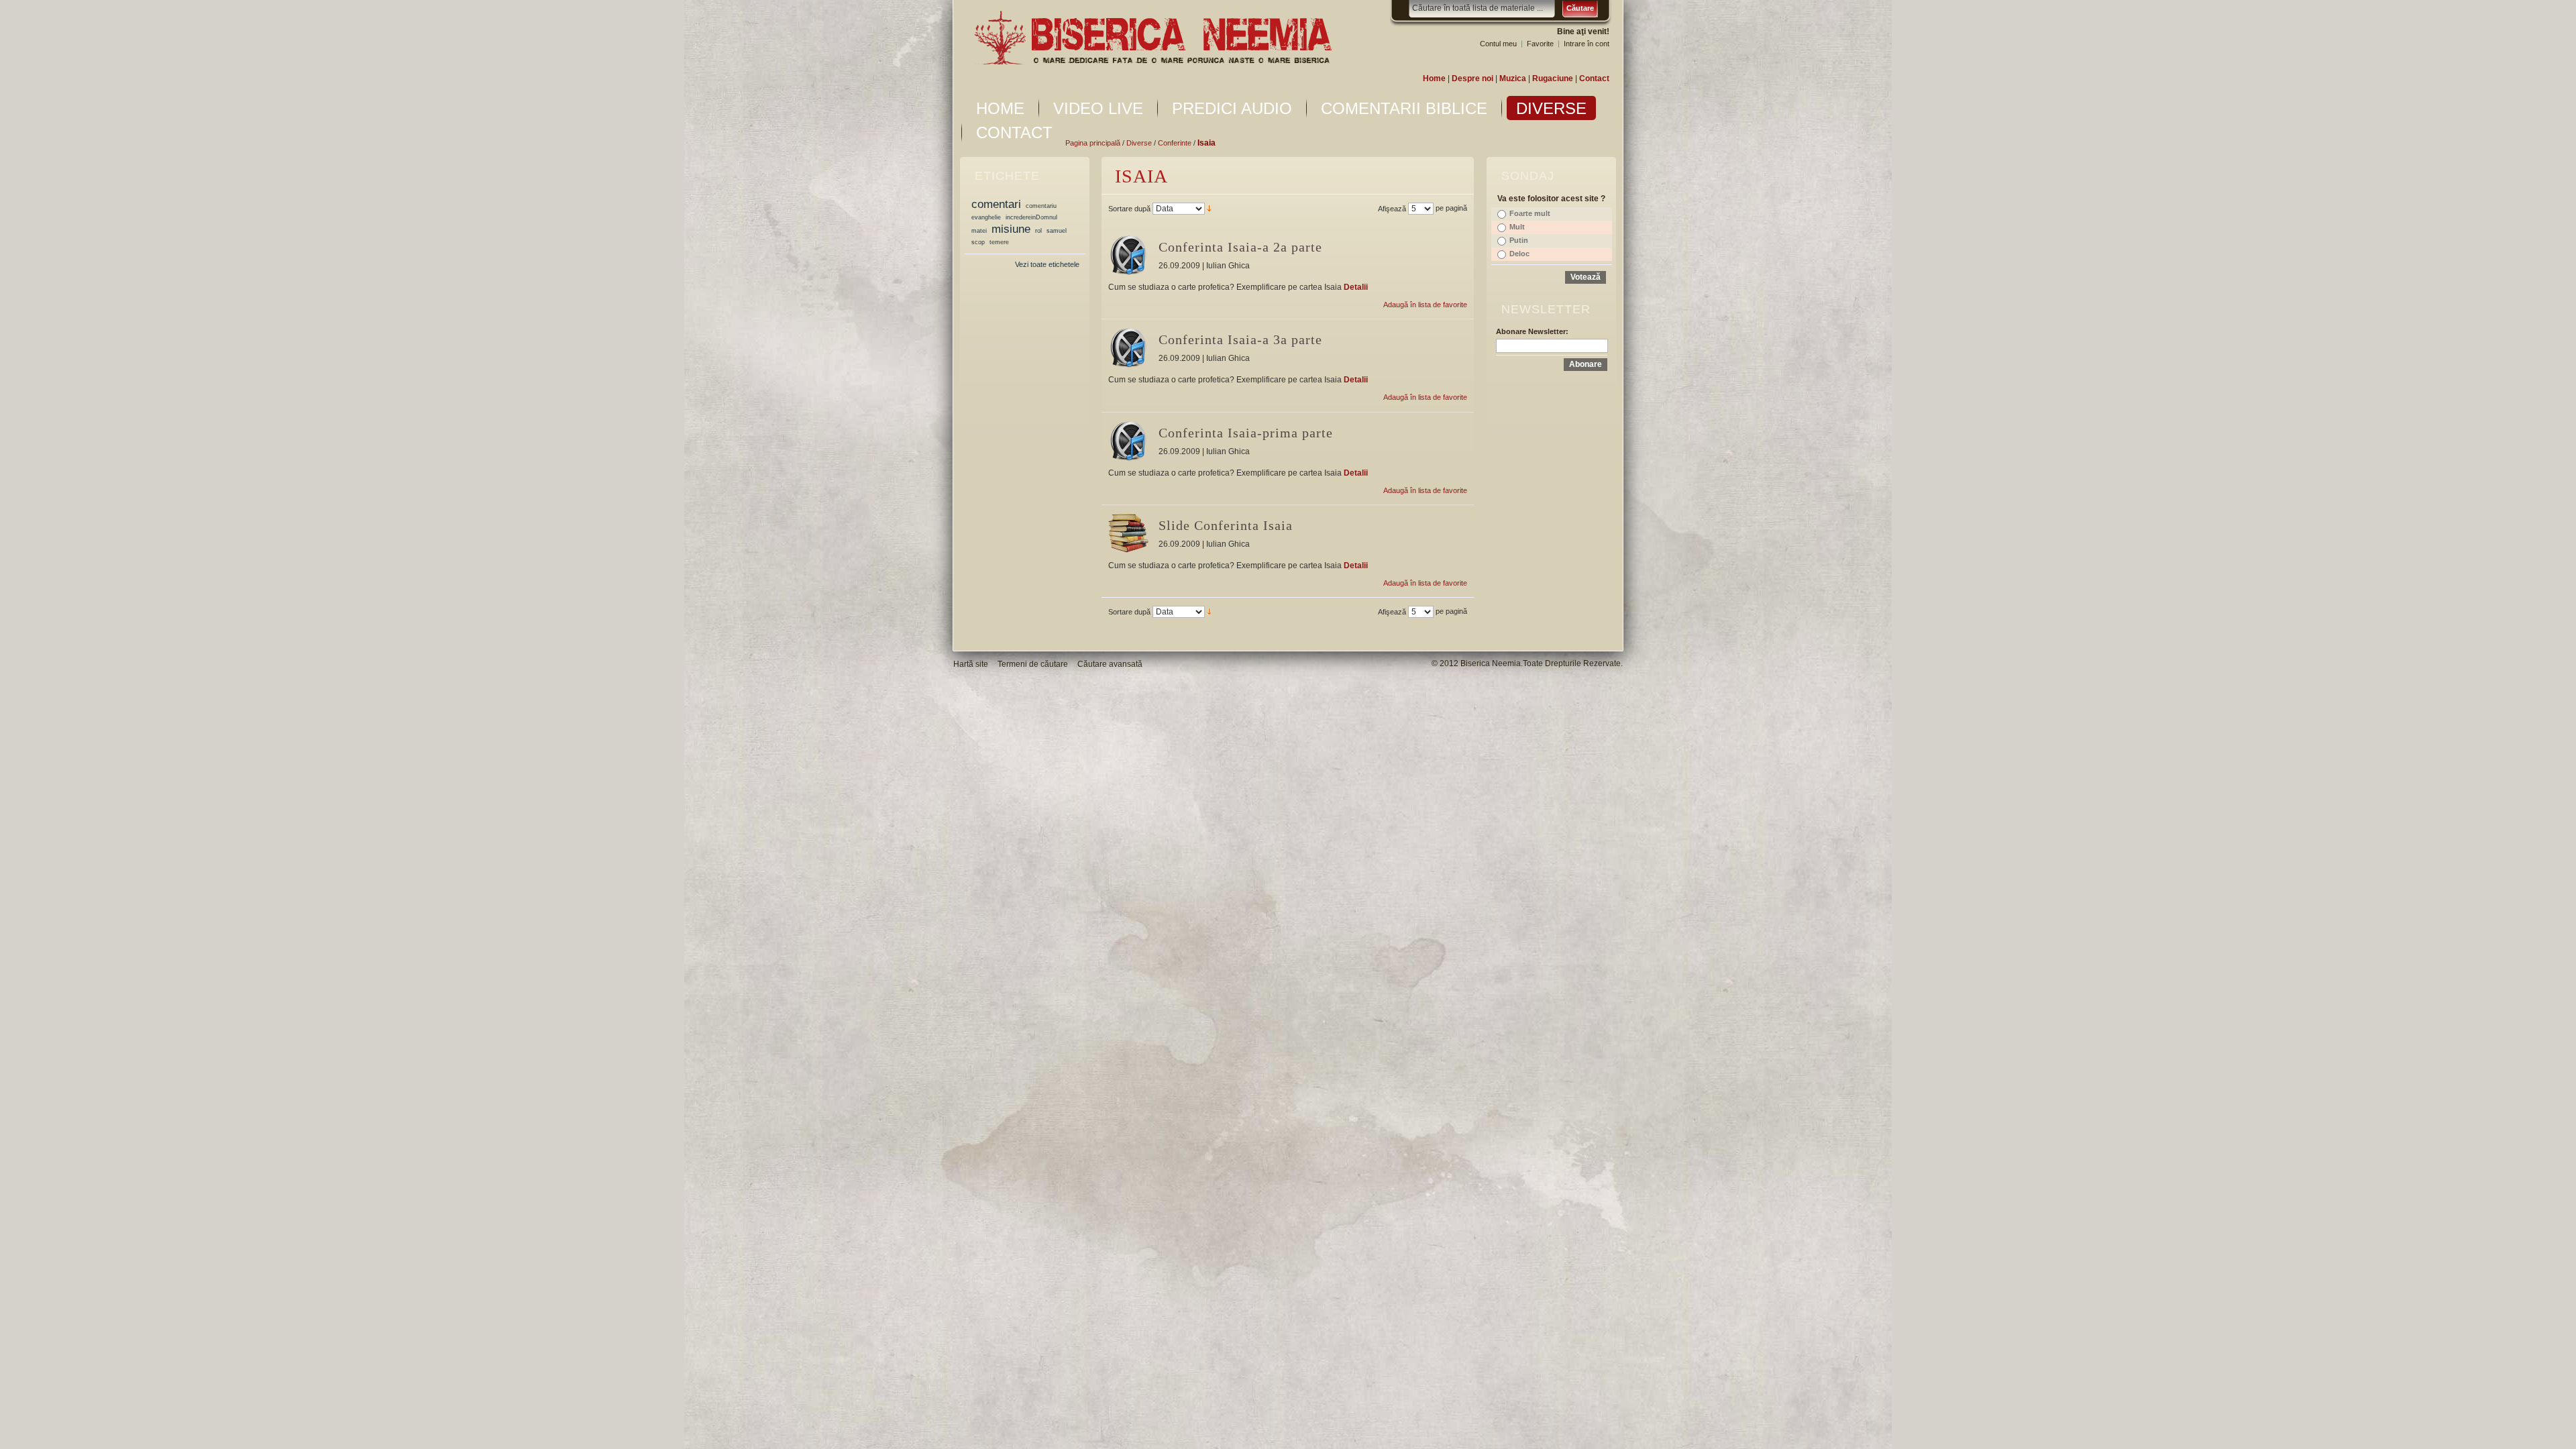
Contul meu (1498, 44)
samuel (1057, 231)
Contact (1594, 78)
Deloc (1519, 254)
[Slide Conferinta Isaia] (1128, 533)
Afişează (1392, 209)
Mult (1517, 227)
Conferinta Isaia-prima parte (1246, 433)
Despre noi (1472, 78)
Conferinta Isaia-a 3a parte (1240, 339)
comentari (996, 204)
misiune (1011, 229)
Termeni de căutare (1033, 664)
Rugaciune (1553, 78)
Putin (1519, 240)
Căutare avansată (1110, 664)
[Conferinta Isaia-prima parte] (1128, 441)
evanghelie (986, 217)
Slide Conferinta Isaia (1226, 525)
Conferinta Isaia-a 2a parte (1240, 247)
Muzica (1513, 78)
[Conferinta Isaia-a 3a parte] (1128, 347)
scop (978, 242)
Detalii (1356, 287)
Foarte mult (1530, 213)
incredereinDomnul (1031, 217)
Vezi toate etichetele (1047, 264)
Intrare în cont (1587, 44)
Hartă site (971, 664)
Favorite (1540, 44)
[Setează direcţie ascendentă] (1209, 208)
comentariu (1041, 206)
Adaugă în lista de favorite (1425, 305)
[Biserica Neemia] (1152, 38)
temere (999, 242)
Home (1434, 78)
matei (979, 231)
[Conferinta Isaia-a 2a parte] (1128, 255)
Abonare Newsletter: (1532, 331)
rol (1038, 231)
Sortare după (1129, 209)
